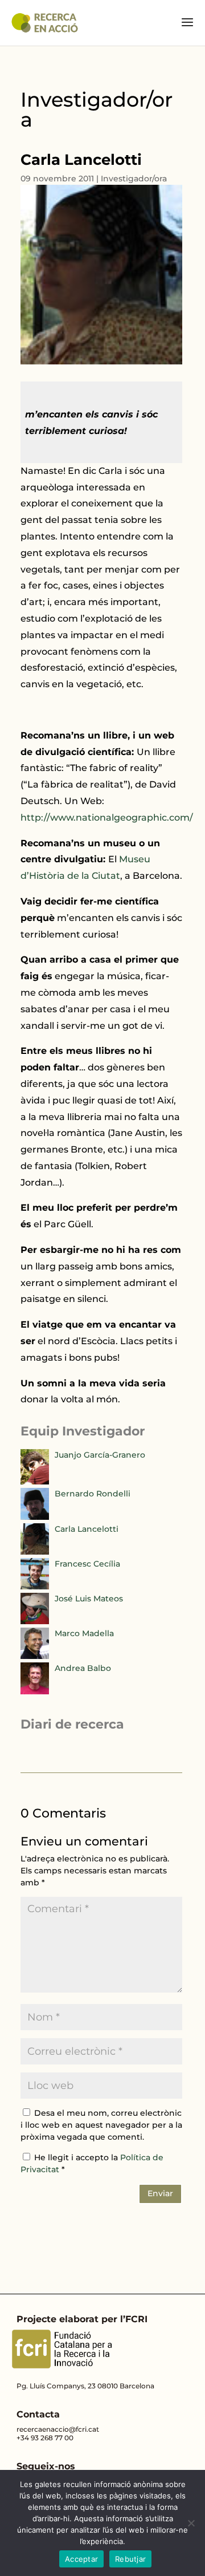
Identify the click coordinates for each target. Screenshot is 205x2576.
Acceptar (81, 2559)
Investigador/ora (134, 179)
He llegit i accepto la (92, 2163)
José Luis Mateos (89, 1599)
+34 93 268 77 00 (45, 2438)
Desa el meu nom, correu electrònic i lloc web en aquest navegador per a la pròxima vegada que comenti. (101, 2125)
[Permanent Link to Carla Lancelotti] (35, 1552)
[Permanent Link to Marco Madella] (35, 1656)
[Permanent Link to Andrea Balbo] (35, 1691)
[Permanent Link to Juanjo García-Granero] (35, 1482)
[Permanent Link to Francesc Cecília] (35, 1587)
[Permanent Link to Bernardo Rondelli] (35, 1517)
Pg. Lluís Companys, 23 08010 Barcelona (85, 2386)
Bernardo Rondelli (93, 1494)
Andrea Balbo (83, 1668)
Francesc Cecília (87, 1564)
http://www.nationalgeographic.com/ (107, 818)
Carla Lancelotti (87, 1529)
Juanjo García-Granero (100, 1455)
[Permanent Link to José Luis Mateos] (35, 1621)
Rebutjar (130, 2559)
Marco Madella (84, 1633)
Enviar (160, 2193)
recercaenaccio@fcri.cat (58, 2429)
